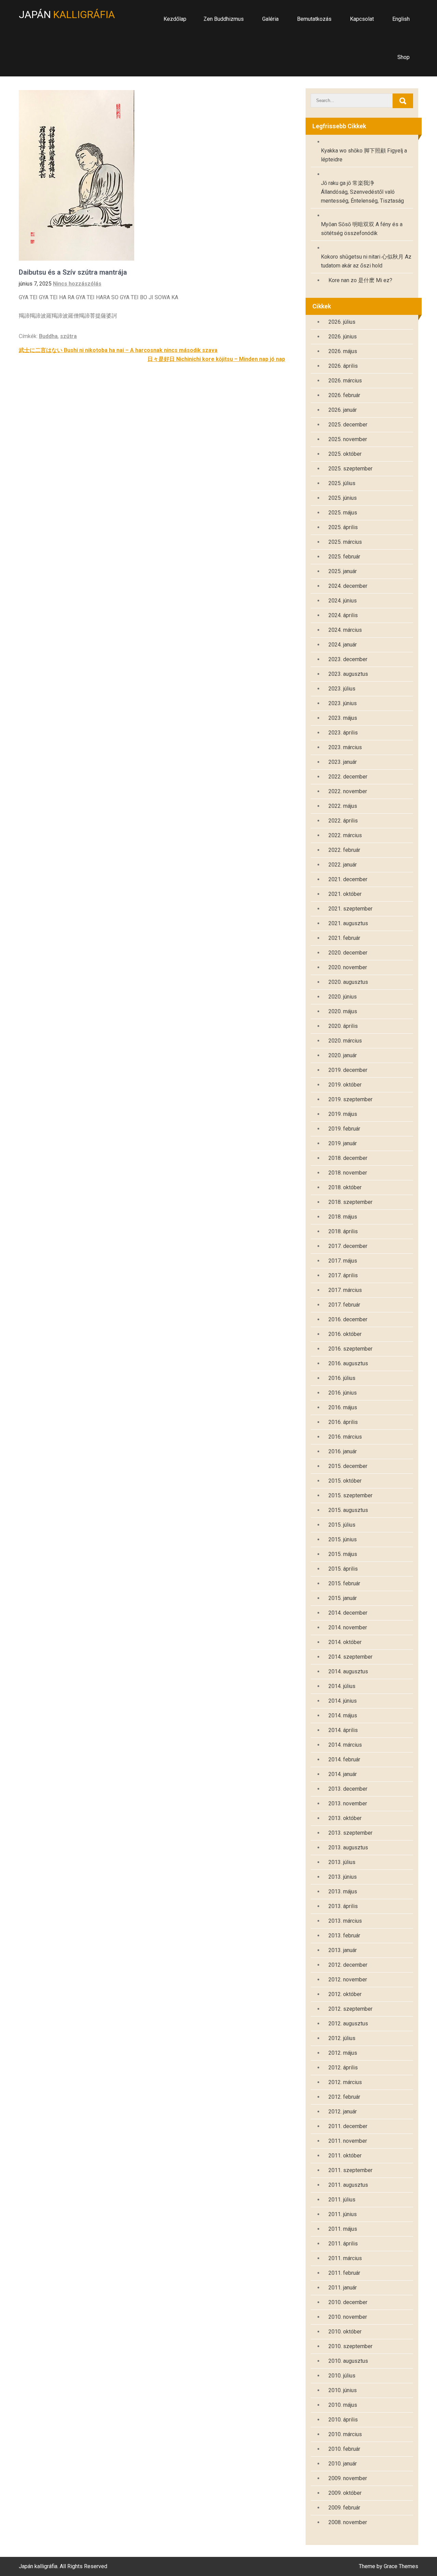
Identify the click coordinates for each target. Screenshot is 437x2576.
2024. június (343, 601)
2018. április (343, 1231)
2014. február (344, 1759)
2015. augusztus (348, 1510)
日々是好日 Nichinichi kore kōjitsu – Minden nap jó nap (216, 359)
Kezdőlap (175, 19)
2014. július (342, 1686)
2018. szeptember (350, 1202)
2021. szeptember (350, 909)
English (401, 19)
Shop (404, 57)
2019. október (345, 1085)
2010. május (343, 2405)
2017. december (348, 1246)
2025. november (348, 439)
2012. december (348, 1965)
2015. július (342, 1525)
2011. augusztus (348, 2185)
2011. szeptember (350, 2170)
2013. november (348, 1803)
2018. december (348, 1158)
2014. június (343, 1701)
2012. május (343, 2053)
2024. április (343, 615)
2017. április (343, 1275)
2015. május (343, 1554)
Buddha (48, 336)
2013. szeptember (350, 1833)
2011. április (343, 2244)
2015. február (344, 1583)
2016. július (342, 1378)
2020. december (348, 953)
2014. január (343, 1774)
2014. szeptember (350, 1657)
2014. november (348, 1627)
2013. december (348, 1789)
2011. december (348, 2126)
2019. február (344, 1129)
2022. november (348, 791)
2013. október (345, 1818)
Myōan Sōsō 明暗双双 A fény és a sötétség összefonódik (362, 229)
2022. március (345, 835)
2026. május (343, 351)
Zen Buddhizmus (224, 19)
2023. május (343, 718)
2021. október (345, 894)
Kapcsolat (362, 19)
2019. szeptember (350, 1099)
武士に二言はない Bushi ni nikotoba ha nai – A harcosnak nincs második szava (118, 350)
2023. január (343, 762)
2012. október (345, 1994)
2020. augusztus (348, 982)
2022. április (343, 821)
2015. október (345, 1481)
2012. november (348, 1980)
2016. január (343, 1451)
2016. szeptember (350, 1349)
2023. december (348, 659)
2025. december (348, 425)
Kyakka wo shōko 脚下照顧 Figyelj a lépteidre (364, 155)
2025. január (343, 571)
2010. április (343, 2420)
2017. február (344, 1305)
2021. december (348, 879)
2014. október (345, 1642)
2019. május (343, 1114)
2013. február (344, 1935)
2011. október (345, 2156)
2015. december (348, 1466)
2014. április (343, 1730)
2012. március (345, 2082)
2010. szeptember (350, 2346)
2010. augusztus (348, 2361)
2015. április (343, 1569)
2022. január (343, 865)
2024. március (345, 630)
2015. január (343, 1598)
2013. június (343, 1877)
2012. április (343, 2068)
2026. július (342, 322)
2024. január (343, 645)
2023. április (343, 733)
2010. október (345, 2332)
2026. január (343, 410)
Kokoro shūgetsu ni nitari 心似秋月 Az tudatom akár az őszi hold (366, 261)
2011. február (344, 2273)
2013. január (343, 1950)
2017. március (345, 1290)
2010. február (344, 2449)
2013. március (345, 1921)
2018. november (348, 1173)
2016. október (345, 1334)
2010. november (348, 2317)
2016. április (343, 1422)
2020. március (345, 1041)
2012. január (343, 2112)
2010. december (348, 2302)
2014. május (343, 1715)
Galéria (270, 19)
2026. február (344, 395)
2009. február (344, 2508)
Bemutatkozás (314, 19)
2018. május (343, 1217)
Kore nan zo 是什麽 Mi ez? (360, 280)
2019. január (343, 1143)
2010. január (343, 2464)
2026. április (343, 366)
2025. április (343, 527)
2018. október (345, 1187)
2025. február (344, 557)
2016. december (348, 1319)
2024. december (348, 586)
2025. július (342, 483)
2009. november (348, 2478)
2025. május (343, 513)
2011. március (345, 2258)
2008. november (348, 2522)
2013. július (342, 1862)
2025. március (345, 542)
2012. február (344, 2097)
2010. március (345, 2434)
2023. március (345, 747)
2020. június (343, 997)
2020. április (343, 1026)
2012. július (342, 2038)
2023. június (343, 703)
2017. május (343, 1261)
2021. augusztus (348, 923)
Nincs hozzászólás (77, 284)
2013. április (343, 1906)
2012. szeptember (350, 2009)
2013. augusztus (348, 1847)
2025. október (345, 454)
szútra (68, 336)
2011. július (342, 2200)
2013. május (343, 1891)
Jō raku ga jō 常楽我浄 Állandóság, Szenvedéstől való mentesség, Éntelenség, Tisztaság (362, 192)
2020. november (348, 967)
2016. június (343, 1393)
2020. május (343, 1011)
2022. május (343, 806)
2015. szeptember (350, 1495)
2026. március (345, 381)
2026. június (343, 337)
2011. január (343, 2288)
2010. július (342, 2376)
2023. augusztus (348, 674)
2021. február (344, 938)
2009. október (345, 2493)
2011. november (348, 2141)
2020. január (343, 1055)
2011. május (343, 2229)
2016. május (343, 1407)
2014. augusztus (348, 1671)
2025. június (343, 498)
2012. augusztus (348, 2024)
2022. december (348, 777)
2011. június (343, 2214)
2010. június (343, 2390)
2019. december (348, 1070)
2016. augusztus (348, 1363)
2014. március (345, 1745)
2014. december (348, 1613)
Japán (67, 14)
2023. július (342, 689)
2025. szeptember (350, 469)
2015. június (343, 1539)
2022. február (344, 850)
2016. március (345, 1437)
